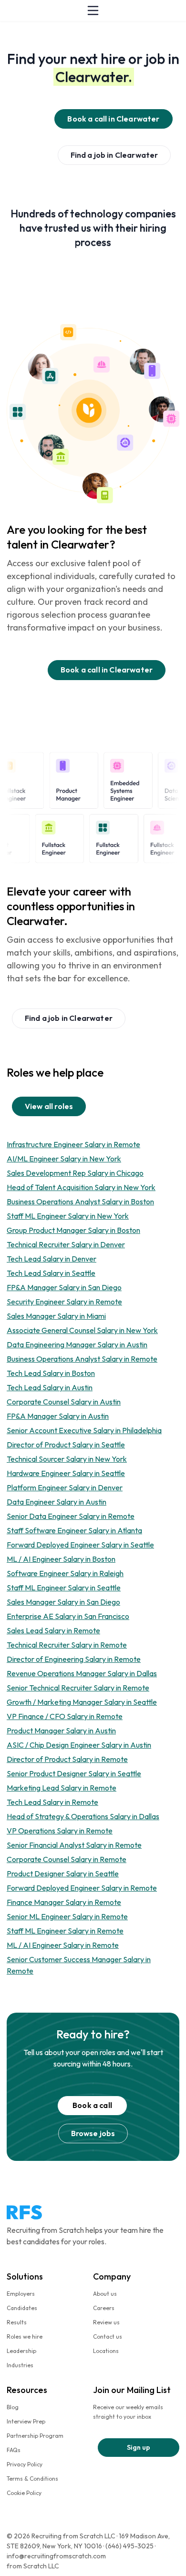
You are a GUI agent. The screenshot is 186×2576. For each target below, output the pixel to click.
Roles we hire (25, 2337)
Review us (106, 2322)
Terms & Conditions (32, 2479)
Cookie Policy (24, 2493)
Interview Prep (26, 2421)
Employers (21, 2294)
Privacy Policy (25, 2464)
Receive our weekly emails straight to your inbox (128, 2412)
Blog (13, 2407)
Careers (104, 2308)
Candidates (22, 2308)
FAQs (14, 2450)
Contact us (108, 2337)
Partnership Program (35, 2436)
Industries (20, 2365)
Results (17, 2322)
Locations (106, 2351)
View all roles (49, 1106)
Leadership (21, 2351)
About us (105, 2294)
